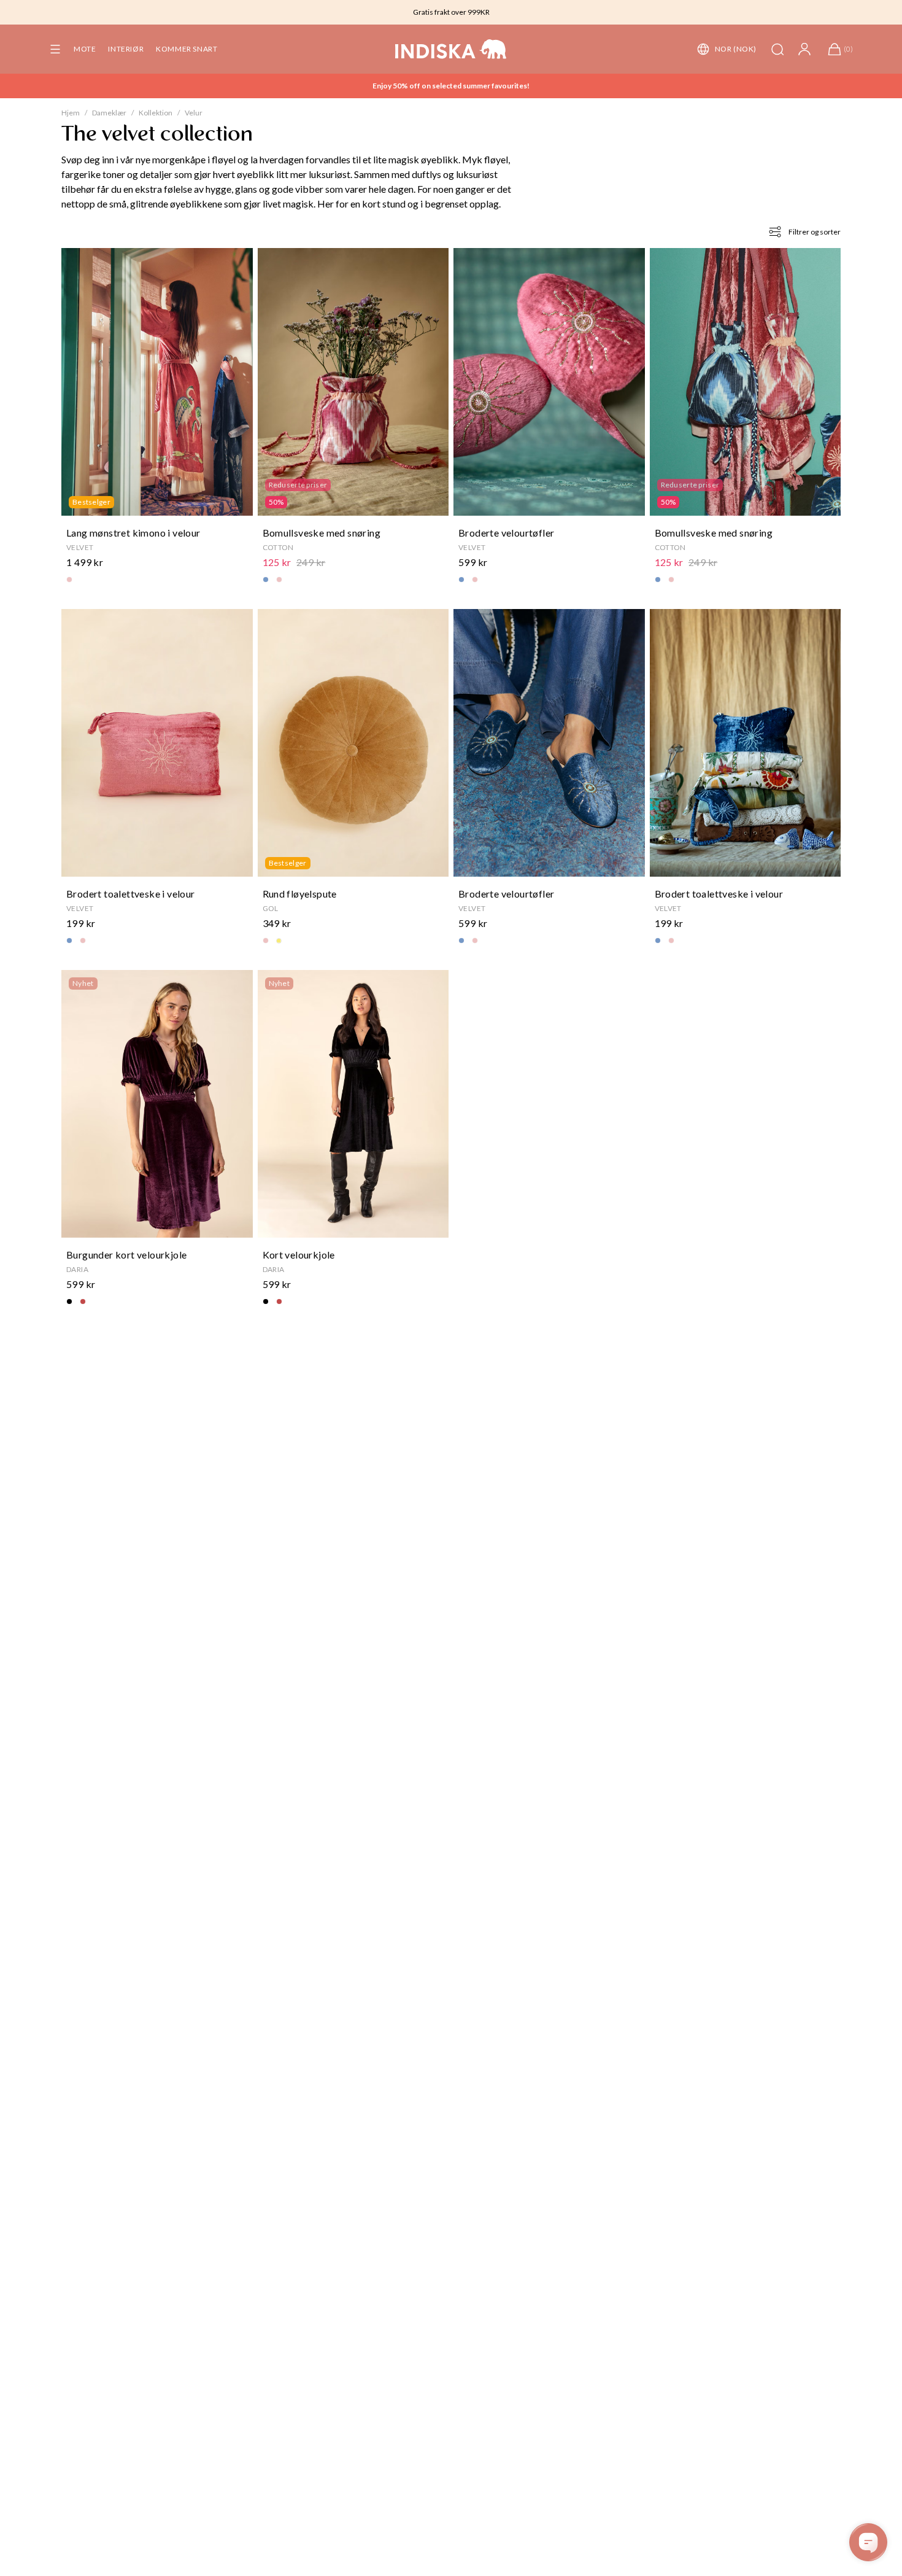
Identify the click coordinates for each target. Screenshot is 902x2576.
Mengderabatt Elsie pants (451, 86)
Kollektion (156, 113)
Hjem (71, 113)
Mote (85, 49)
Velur (194, 113)
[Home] (451, 49)
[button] (55, 49)
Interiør (126, 49)
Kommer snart (187, 49)
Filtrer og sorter (815, 232)
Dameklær (109, 113)
